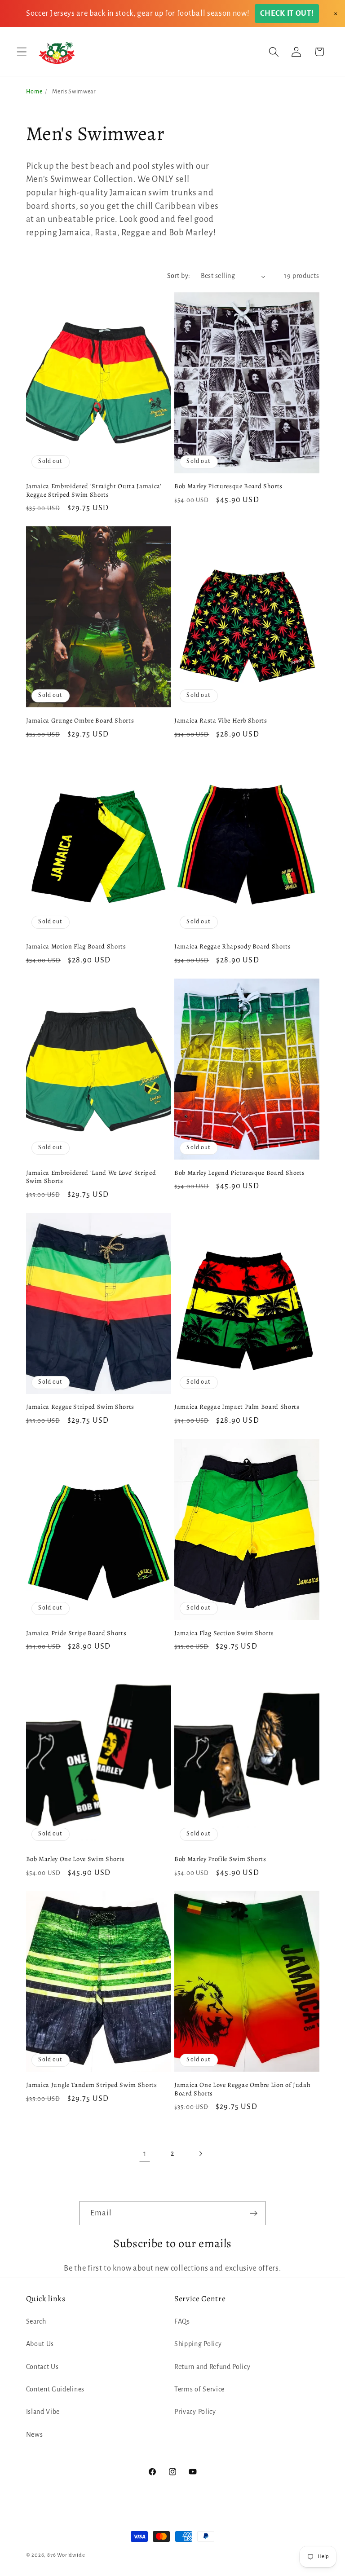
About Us (40, 2344)
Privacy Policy (195, 2412)
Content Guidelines (55, 2389)
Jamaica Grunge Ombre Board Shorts (80, 721)
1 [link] (145, 2154)
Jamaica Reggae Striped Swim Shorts (80, 1407)
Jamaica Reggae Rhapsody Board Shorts (233, 946)
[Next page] (201, 2154)
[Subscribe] (254, 2213)
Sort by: (179, 276)
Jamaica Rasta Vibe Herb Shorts (221, 721)
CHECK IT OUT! (287, 13)
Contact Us (42, 2367)
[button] (22, 52)
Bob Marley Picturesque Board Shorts (228, 486)
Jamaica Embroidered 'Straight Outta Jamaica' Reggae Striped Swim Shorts (94, 490)
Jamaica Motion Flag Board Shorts (76, 946)
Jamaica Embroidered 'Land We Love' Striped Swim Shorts (91, 1177)
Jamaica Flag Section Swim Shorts (224, 1633)
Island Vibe (43, 2412)
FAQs (182, 2321)
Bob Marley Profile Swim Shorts (220, 1859)
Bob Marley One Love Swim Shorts (75, 1859)
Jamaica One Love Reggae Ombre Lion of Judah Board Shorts (242, 2089)
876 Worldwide (66, 2555)
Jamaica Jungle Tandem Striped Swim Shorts (92, 2085)
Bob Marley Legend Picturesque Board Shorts (240, 1173)
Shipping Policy (198, 2344)
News (35, 2435)
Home (34, 92)
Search (36, 2321)
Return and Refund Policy (212, 2367)
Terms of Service (199, 2389)
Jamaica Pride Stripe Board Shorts (76, 1633)
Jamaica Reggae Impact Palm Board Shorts (237, 1407)
